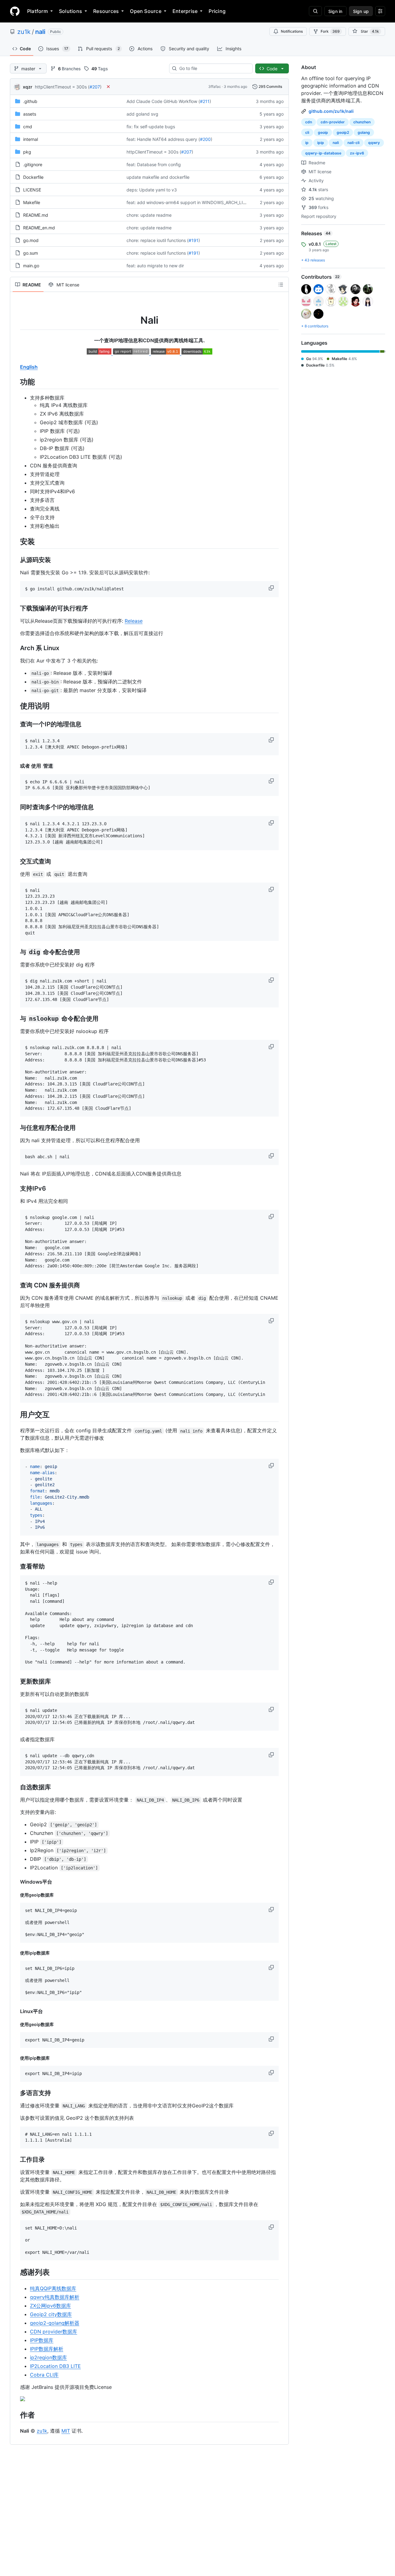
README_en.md (39, 228)
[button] (272, 588)
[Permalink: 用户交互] (16, 1414)
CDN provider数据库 (54, 2332)
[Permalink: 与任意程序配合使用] (16, 1128)
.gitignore (33, 164)
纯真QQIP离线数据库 (53, 2288)
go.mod (31, 240)
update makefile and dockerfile (158, 177)
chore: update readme (149, 215)
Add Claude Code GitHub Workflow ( (163, 101)
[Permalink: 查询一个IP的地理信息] (16, 724)
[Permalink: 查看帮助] (16, 1567)
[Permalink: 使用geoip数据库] (16, 1895)
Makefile (32, 202)
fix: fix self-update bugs (151, 127)
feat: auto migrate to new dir (155, 266)
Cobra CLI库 (44, 2375)
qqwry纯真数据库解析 (55, 2297)
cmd (28, 127)
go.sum (31, 253)
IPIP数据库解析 (47, 2349)
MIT (66, 2431)
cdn (309, 122)
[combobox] (213, 68)
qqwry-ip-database (323, 153)
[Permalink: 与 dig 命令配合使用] (16, 952)
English (29, 367)
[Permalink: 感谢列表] (16, 2272)
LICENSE (32, 190)
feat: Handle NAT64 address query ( (163, 139)
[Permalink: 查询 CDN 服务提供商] (16, 1285)
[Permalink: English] (16, 367)
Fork (330, 31)
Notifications (292, 31)
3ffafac (215, 86)
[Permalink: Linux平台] (16, 2011)
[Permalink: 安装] (16, 541)
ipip (321, 143)
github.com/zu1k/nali (331, 111)
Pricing (217, 11)
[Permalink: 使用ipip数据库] (16, 1953)
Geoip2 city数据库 (51, 2314)
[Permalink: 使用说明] (16, 706)
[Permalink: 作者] (16, 2415)
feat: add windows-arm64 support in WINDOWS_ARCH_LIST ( (189, 202)
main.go (31, 266)
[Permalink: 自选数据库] (16, 1787)
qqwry (374, 143)
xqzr (28, 87)
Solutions (71, 11)
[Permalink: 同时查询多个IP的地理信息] (16, 807)
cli (307, 132)
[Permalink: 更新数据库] (16, 1681)
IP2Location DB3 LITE (55, 2366)
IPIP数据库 (42, 2340)
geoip (323, 132)
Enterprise (185, 11)
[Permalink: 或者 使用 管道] (16, 766)
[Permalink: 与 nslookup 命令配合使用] (16, 1019)
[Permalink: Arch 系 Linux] (16, 648)
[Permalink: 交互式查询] (16, 861)
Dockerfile (33, 177)
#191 (193, 240)
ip (307, 143)
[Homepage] (15, 11)
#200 (205, 139)
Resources (106, 11)
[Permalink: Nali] (16, 314)
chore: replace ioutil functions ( (158, 240)
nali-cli (353, 143)
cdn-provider (333, 122)
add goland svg (142, 114)
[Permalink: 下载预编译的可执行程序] (16, 608)
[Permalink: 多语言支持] (16, 2093)
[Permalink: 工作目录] (16, 2160)
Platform (37, 11)
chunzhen (362, 122)
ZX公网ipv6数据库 (50, 2306)
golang (364, 132)
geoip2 (343, 132)
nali (40, 32)
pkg (27, 152)
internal (31, 139)
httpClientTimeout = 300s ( (62, 87)
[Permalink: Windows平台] (16, 1882)
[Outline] (281, 285)
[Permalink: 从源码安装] (16, 560)
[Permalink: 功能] (16, 382)
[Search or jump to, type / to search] (315, 11)
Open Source (146, 11)
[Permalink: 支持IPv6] (16, 1188)
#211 (205, 101)
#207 (95, 87)
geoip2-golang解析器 (55, 2323)
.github (30, 101)
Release (134, 621)
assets (30, 114)
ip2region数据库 (48, 2357)
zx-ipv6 (357, 153)
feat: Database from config (154, 164)
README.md (36, 215)
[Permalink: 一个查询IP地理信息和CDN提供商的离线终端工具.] (16, 340)
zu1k (24, 32)
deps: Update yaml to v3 (152, 190)
